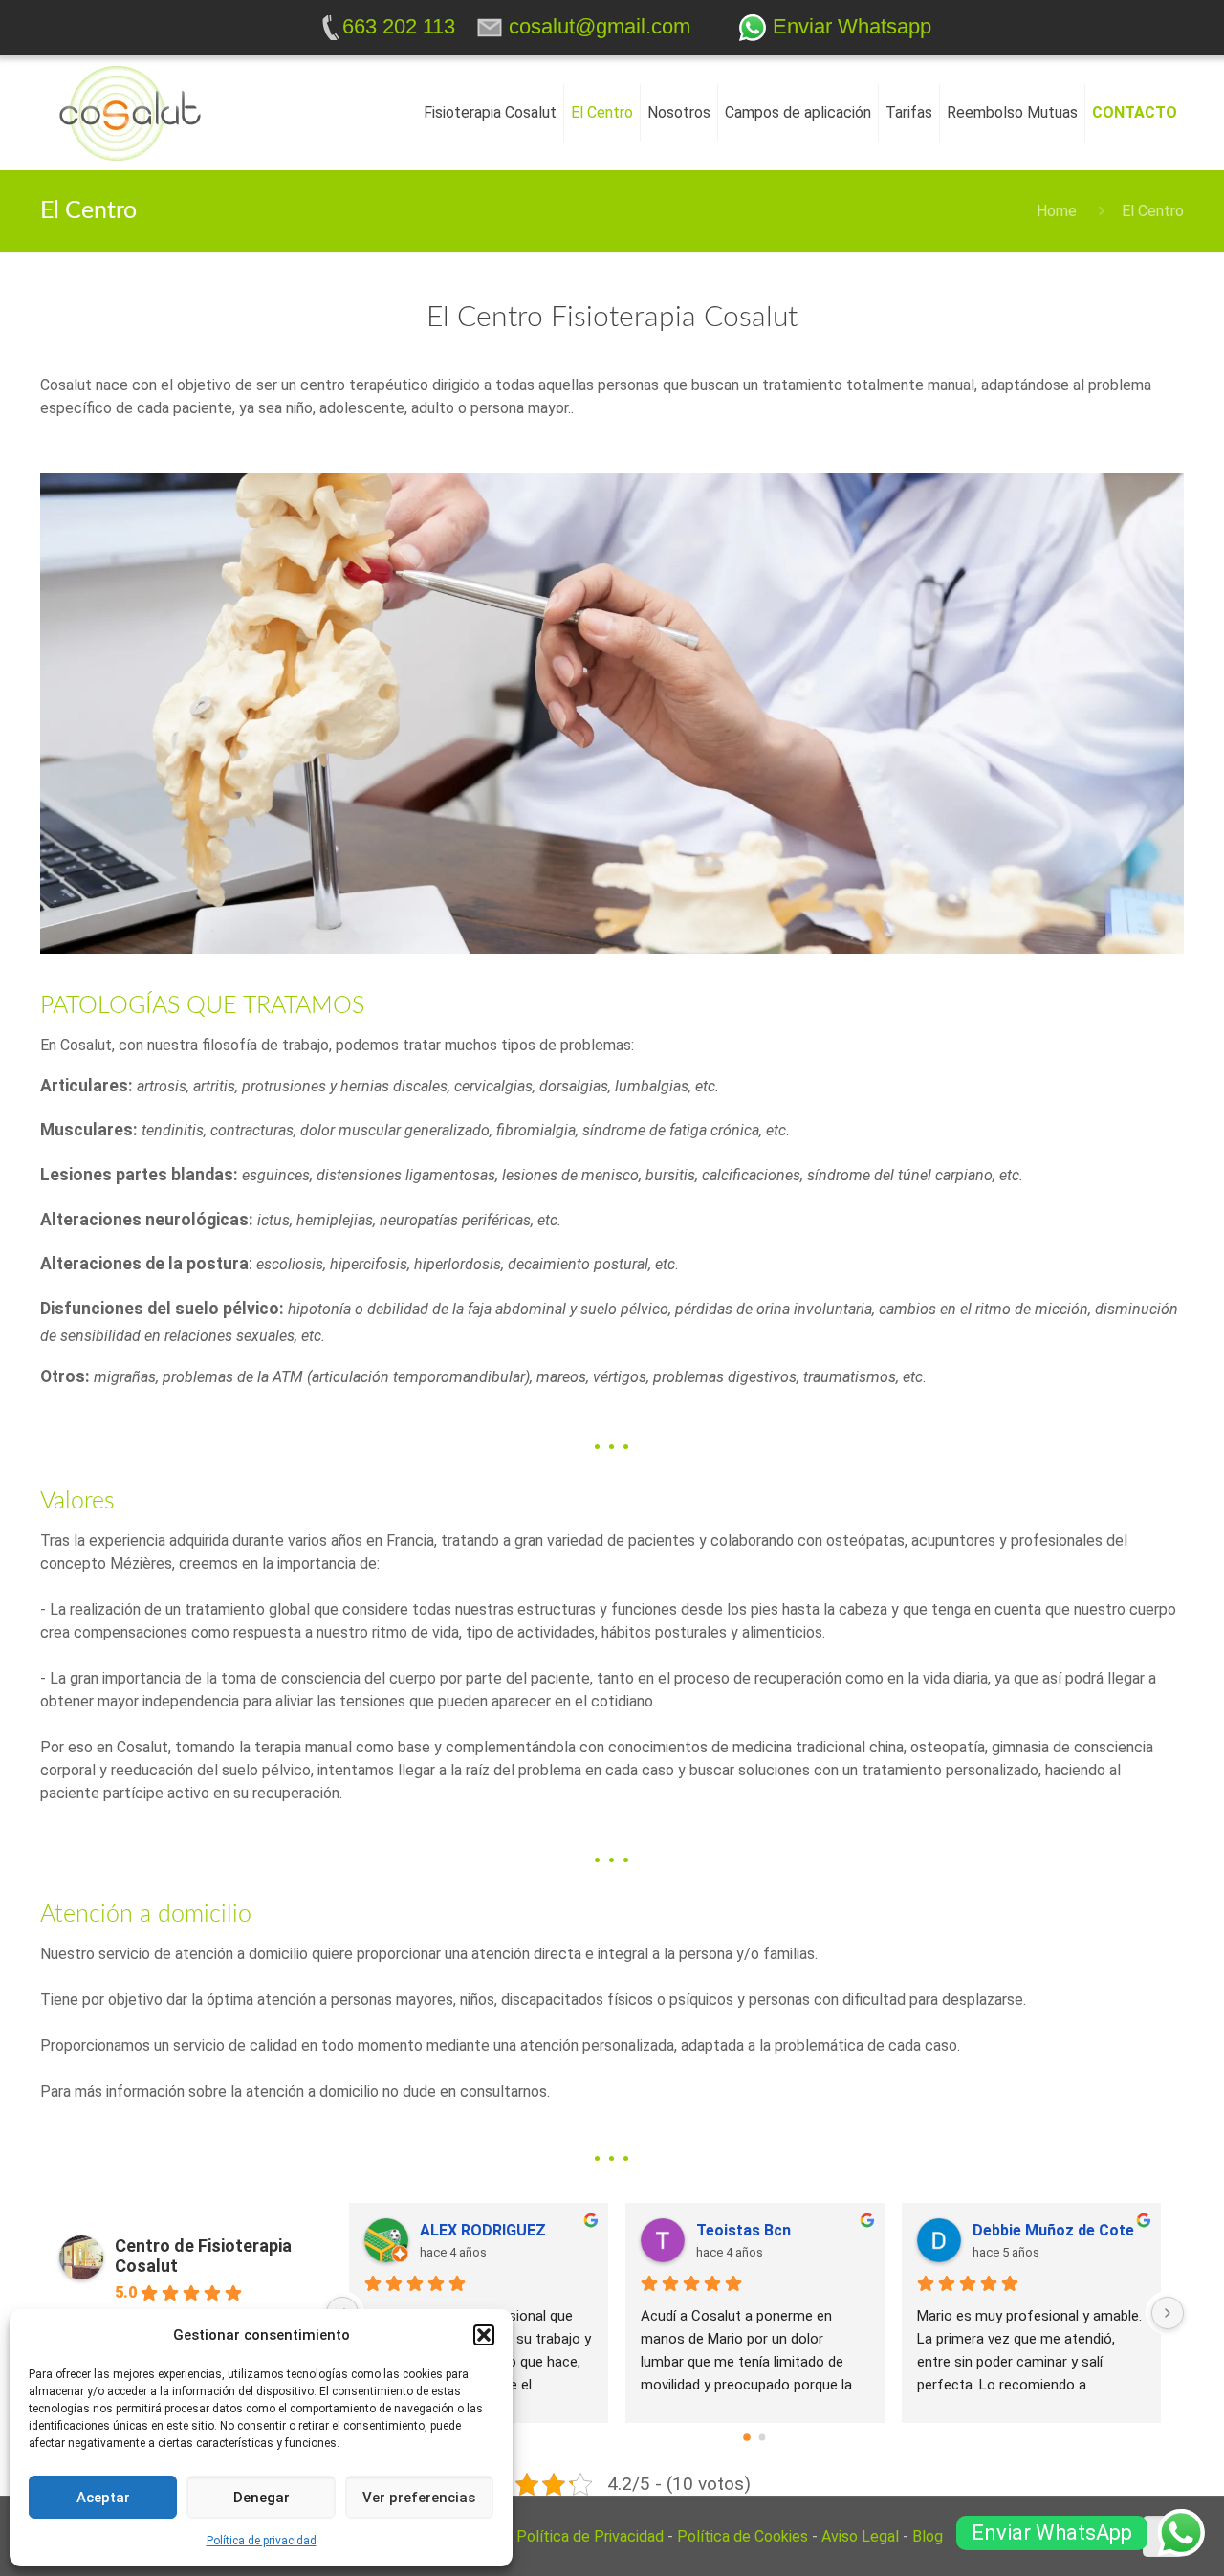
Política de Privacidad (590, 2536)
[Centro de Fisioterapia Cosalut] (130, 113)
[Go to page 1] (763, 2438)
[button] (484, 2335)
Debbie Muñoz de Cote (1053, 2230)
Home (1057, 211)
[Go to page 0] (748, 2438)
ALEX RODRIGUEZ (483, 2230)
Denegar (262, 2498)
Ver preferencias (419, 2498)
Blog (928, 2536)
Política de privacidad (262, 2541)
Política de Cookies (743, 2536)
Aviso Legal (860, 2536)
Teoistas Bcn (743, 2230)
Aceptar (103, 2498)
